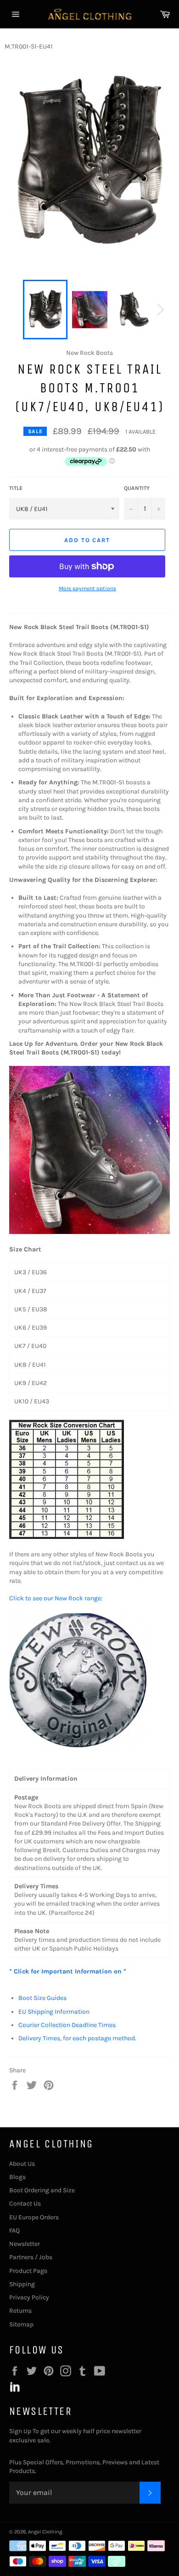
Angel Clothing (45, 2532)
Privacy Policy (29, 2297)
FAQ (14, 2231)
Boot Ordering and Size (42, 2190)
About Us (22, 2164)
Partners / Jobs (31, 2257)
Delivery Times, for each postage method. (77, 2038)
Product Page (28, 2271)
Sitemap (21, 2324)
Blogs (17, 2177)
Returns (20, 2311)
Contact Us (25, 2204)
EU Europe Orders (34, 2217)
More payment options (87, 588)
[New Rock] (78, 1747)
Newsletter (25, 2244)
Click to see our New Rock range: (56, 1598)
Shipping (22, 2284)
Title (16, 488)
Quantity (137, 488)
